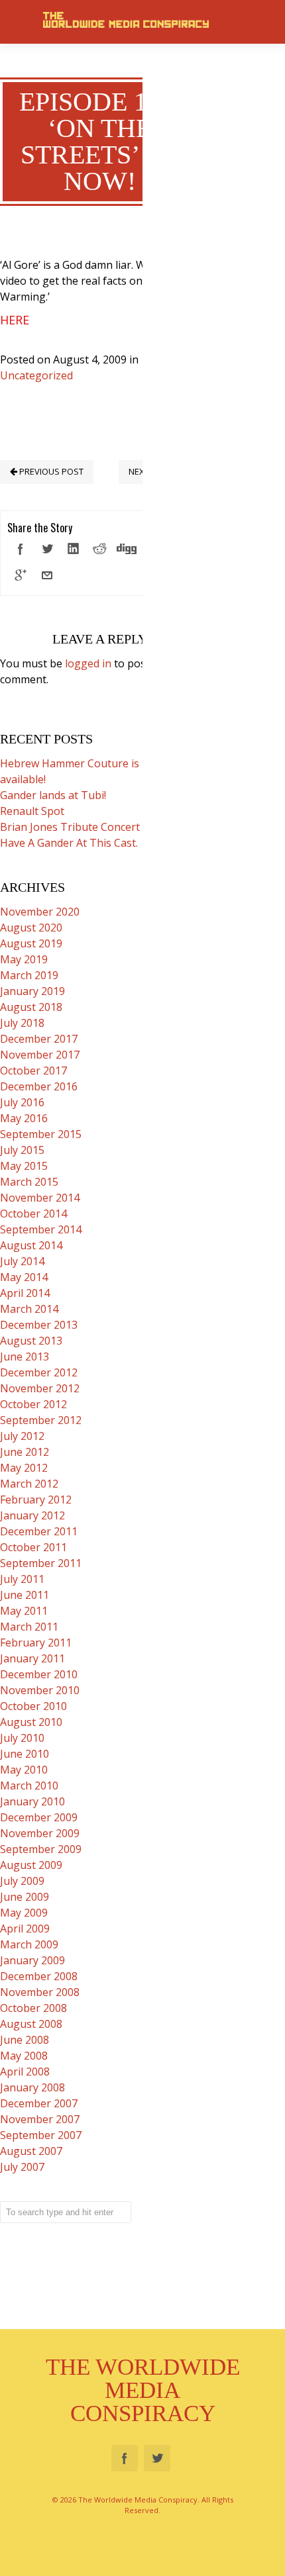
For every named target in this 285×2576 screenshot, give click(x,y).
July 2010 (22, 1738)
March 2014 (29, 1309)
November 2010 (40, 1690)
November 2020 (40, 912)
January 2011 (32, 1658)
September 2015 (41, 1134)
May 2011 (24, 1611)
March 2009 (29, 1944)
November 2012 (40, 1388)
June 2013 (25, 1357)
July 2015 (22, 1150)
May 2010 (24, 1770)
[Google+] (21, 575)
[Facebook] (21, 549)
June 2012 (25, 1452)
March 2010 (29, 1786)
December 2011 (39, 1531)
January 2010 (32, 1801)
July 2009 (22, 1881)
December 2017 (39, 1039)
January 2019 (32, 991)
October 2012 (33, 1404)
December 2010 (39, 1674)
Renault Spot (32, 811)
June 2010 (25, 1754)
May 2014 (24, 1277)
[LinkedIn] (74, 549)
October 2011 (33, 1547)
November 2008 (40, 1992)
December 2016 (39, 1086)
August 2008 (31, 2024)
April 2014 (25, 1293)
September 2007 (41, 2135)
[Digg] (127, 549)
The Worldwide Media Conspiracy (143, 2390)
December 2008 (39, 1976)
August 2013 (31, 1341)
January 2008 (32, 2087)
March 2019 (29, 975)
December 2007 (39, 2103)
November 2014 (40, 1198)
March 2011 (29, 1627)
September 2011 (41, 1563)
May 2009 (24, 1913)
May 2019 (24, 959)
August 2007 (31, 2151)
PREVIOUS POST (50, 471)
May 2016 (24, 1118)
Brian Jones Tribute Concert (70, 827)
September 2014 (41, 1229)
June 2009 (25, 1897)
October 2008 (33, 2008)
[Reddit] (100, 549)
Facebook (125, 2458)
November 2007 (40, 2119)
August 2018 (31, 1007)
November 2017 (40, 1055)
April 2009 (25, 1929)
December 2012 (39, 1372)
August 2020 (31, 928)
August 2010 (31, 1722)
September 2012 (41, 1420)
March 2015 (29, 1182)
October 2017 (33, 1071)
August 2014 (31, 1245)
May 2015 (24, 1166)
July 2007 (22, 2167)
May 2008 (24, 2056)
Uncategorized (36, 375)
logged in (88, 663)
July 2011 (22, 1579)
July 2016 (22, 1102)
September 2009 (41, 1849)
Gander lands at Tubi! (53, 795)
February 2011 (36, 1643)
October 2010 (33, 1706)
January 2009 (32, 1960)
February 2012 (36, 1500)
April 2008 (25, 2072)
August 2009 (31, 1865)
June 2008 (25, 2040)
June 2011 (25, 1595)
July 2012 (22, 1436)
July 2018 (22, 1023)
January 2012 (32, 1515)
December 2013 (39, 1325)
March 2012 (29, 1484)
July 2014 (22, 1261)
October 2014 (33, 1214)
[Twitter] (47, 549)
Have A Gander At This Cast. (69, 843)
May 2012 (24, 1468)
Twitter (157, 2458)
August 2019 (31, 943)
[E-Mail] (47, 575)
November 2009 (40, 1833)
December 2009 (39, 1817)
